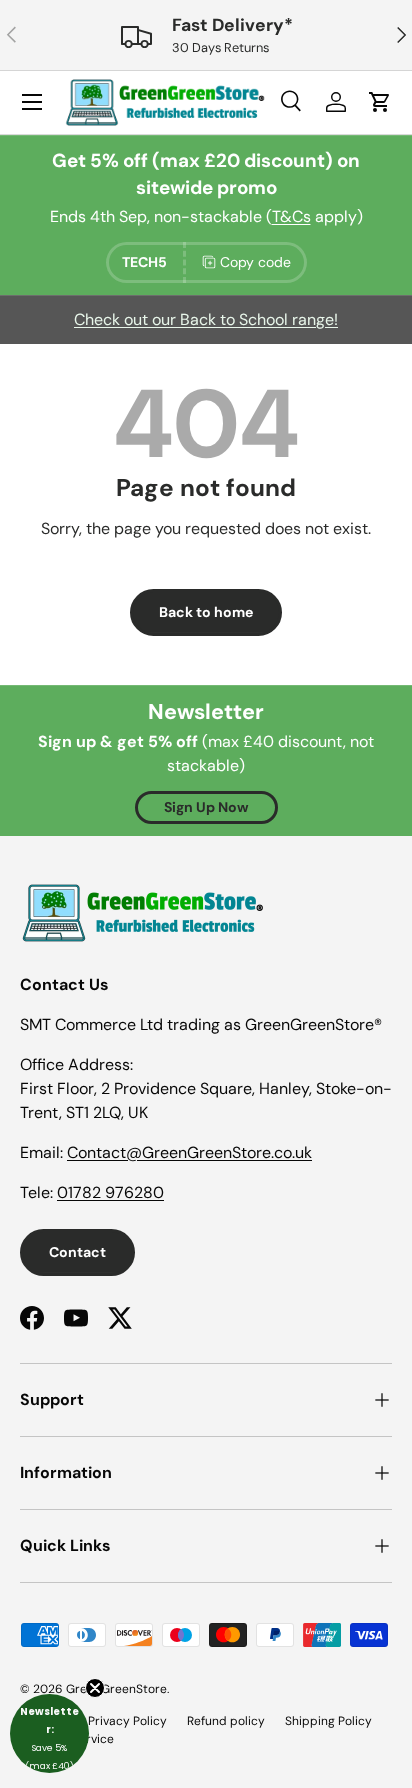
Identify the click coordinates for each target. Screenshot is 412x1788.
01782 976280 (110, 1192)
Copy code (255, 262)
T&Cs (291, 216)
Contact (77, 1252)
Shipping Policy (328, 1721)
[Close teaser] (95, 1688)
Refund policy (226, 1721)
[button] (49, 1733)
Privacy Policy (127, 1721)
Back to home (206, 612)
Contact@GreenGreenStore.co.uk (189, 1152)
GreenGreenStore (116, 1689)
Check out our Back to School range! (206, 319)
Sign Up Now (206, 807)
